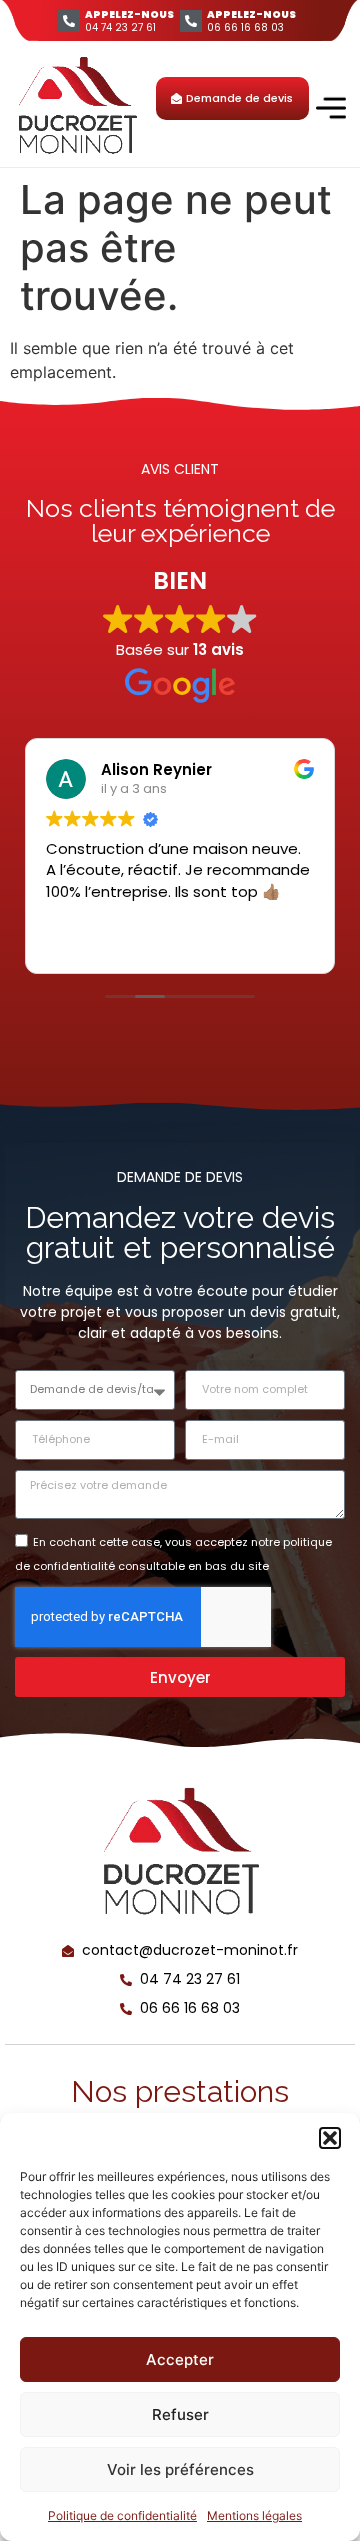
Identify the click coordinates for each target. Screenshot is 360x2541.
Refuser (180, 2414)
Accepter (180, 2359)
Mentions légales (254, 2515)
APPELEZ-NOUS (129, 14)
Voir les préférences (180, 2469)
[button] (330, 2138)
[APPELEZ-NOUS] (69, 21)
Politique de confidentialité (122, 2515)
